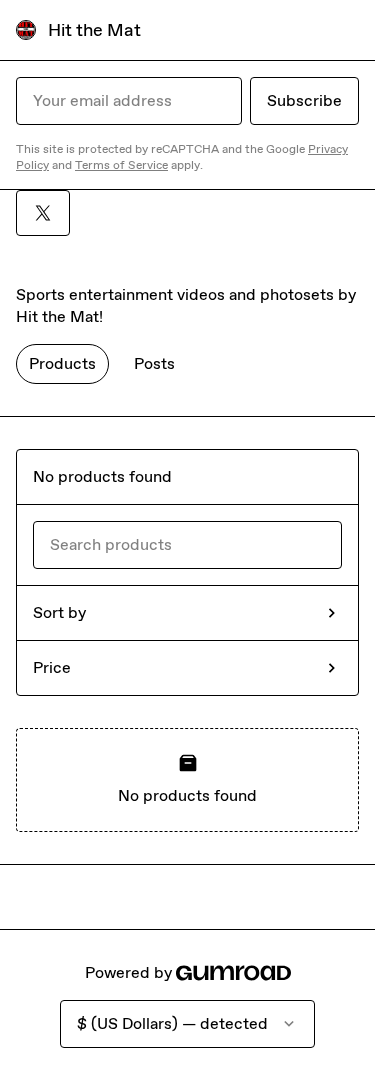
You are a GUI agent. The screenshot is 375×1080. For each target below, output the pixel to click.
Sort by (59, 612)
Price (52, 667)
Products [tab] (62, 363)
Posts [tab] (154, 363)
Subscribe (304, 100)
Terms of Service (121, 165)
